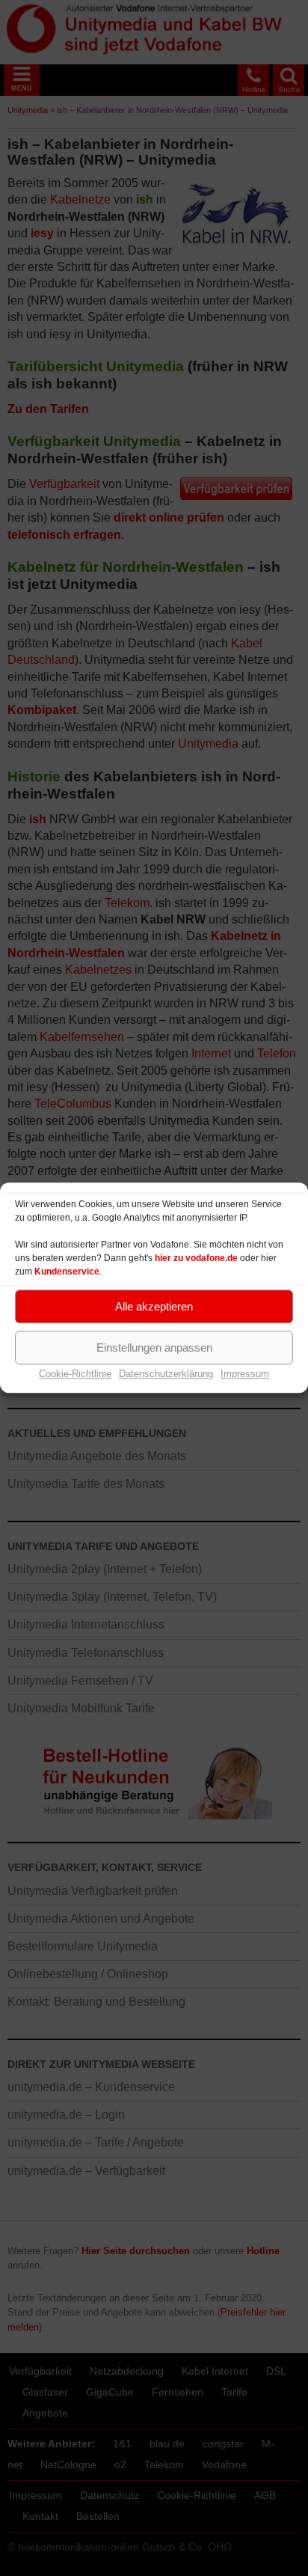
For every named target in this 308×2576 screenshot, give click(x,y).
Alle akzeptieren (154, 1306)
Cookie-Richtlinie (75, 1374)
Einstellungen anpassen (154, 1347)
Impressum (245, 1374)
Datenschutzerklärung (166, 1374)
